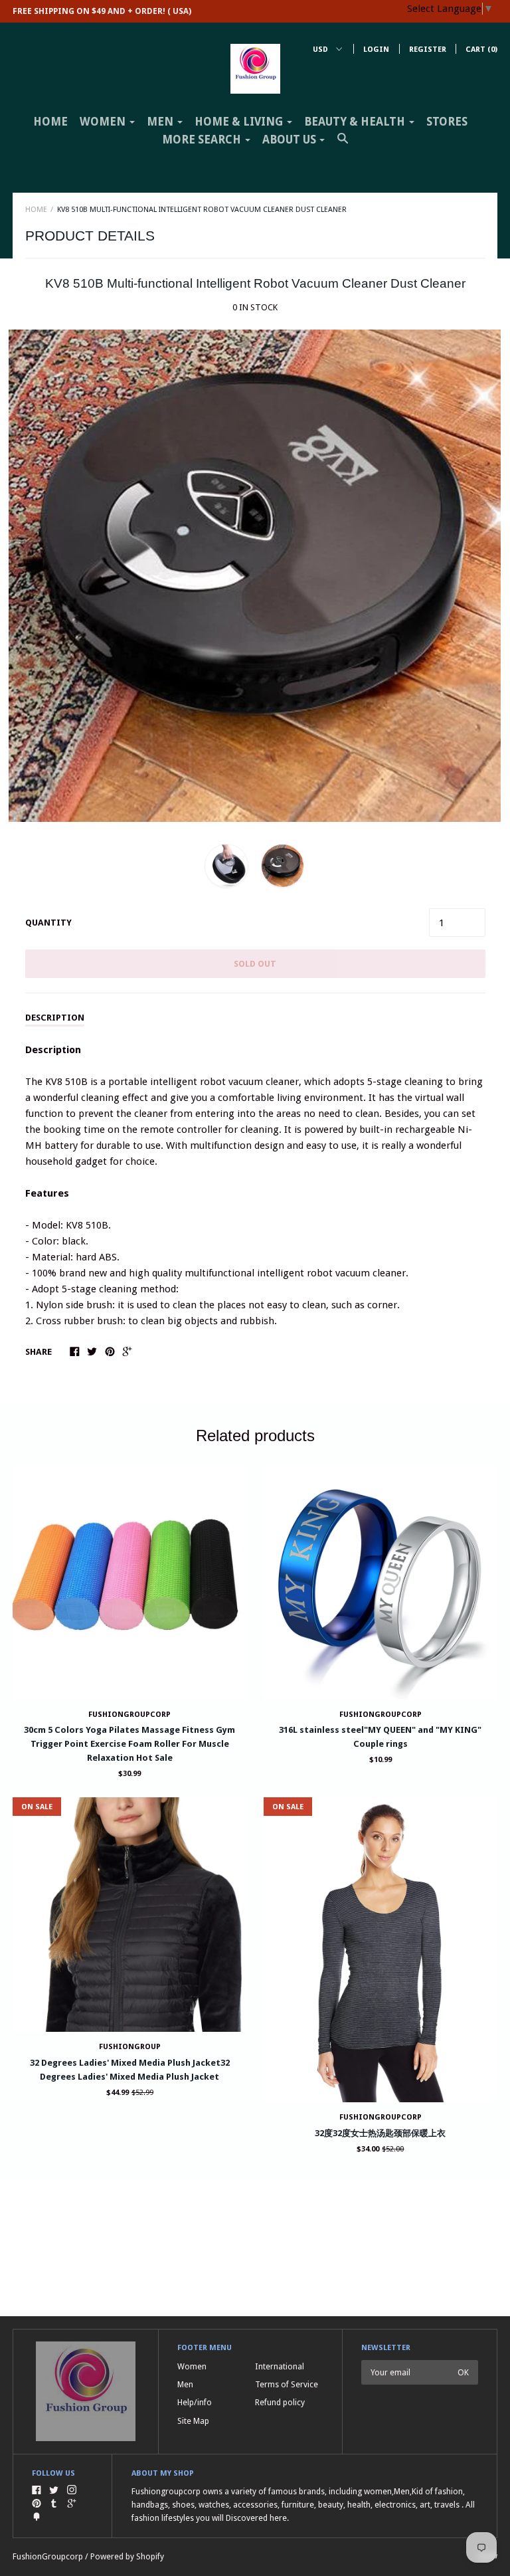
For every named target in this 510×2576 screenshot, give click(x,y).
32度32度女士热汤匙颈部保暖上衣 (380, 2133)
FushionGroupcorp (48, 2556)
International (280, 2366)
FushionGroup (130, 2047)
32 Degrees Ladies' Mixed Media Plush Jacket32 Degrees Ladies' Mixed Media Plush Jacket (130, 2070)
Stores (447, 122)
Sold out (255, 964)
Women (192, 2366)
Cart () (481, 50)
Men (185, 2384)
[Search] (343, 144)
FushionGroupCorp (129, 1715)
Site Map (193, 2421)
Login (376, 50)
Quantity (48, 923)
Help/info (195, 2402)
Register (428, 50)
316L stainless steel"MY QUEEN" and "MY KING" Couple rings (380, 1737)
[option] (255, 576)
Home (50, 122)
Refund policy (280, 2402)
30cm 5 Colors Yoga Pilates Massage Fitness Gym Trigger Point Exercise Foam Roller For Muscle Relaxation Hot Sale (129, 1744)
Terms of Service (287, 2384)
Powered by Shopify (127, 2556)
